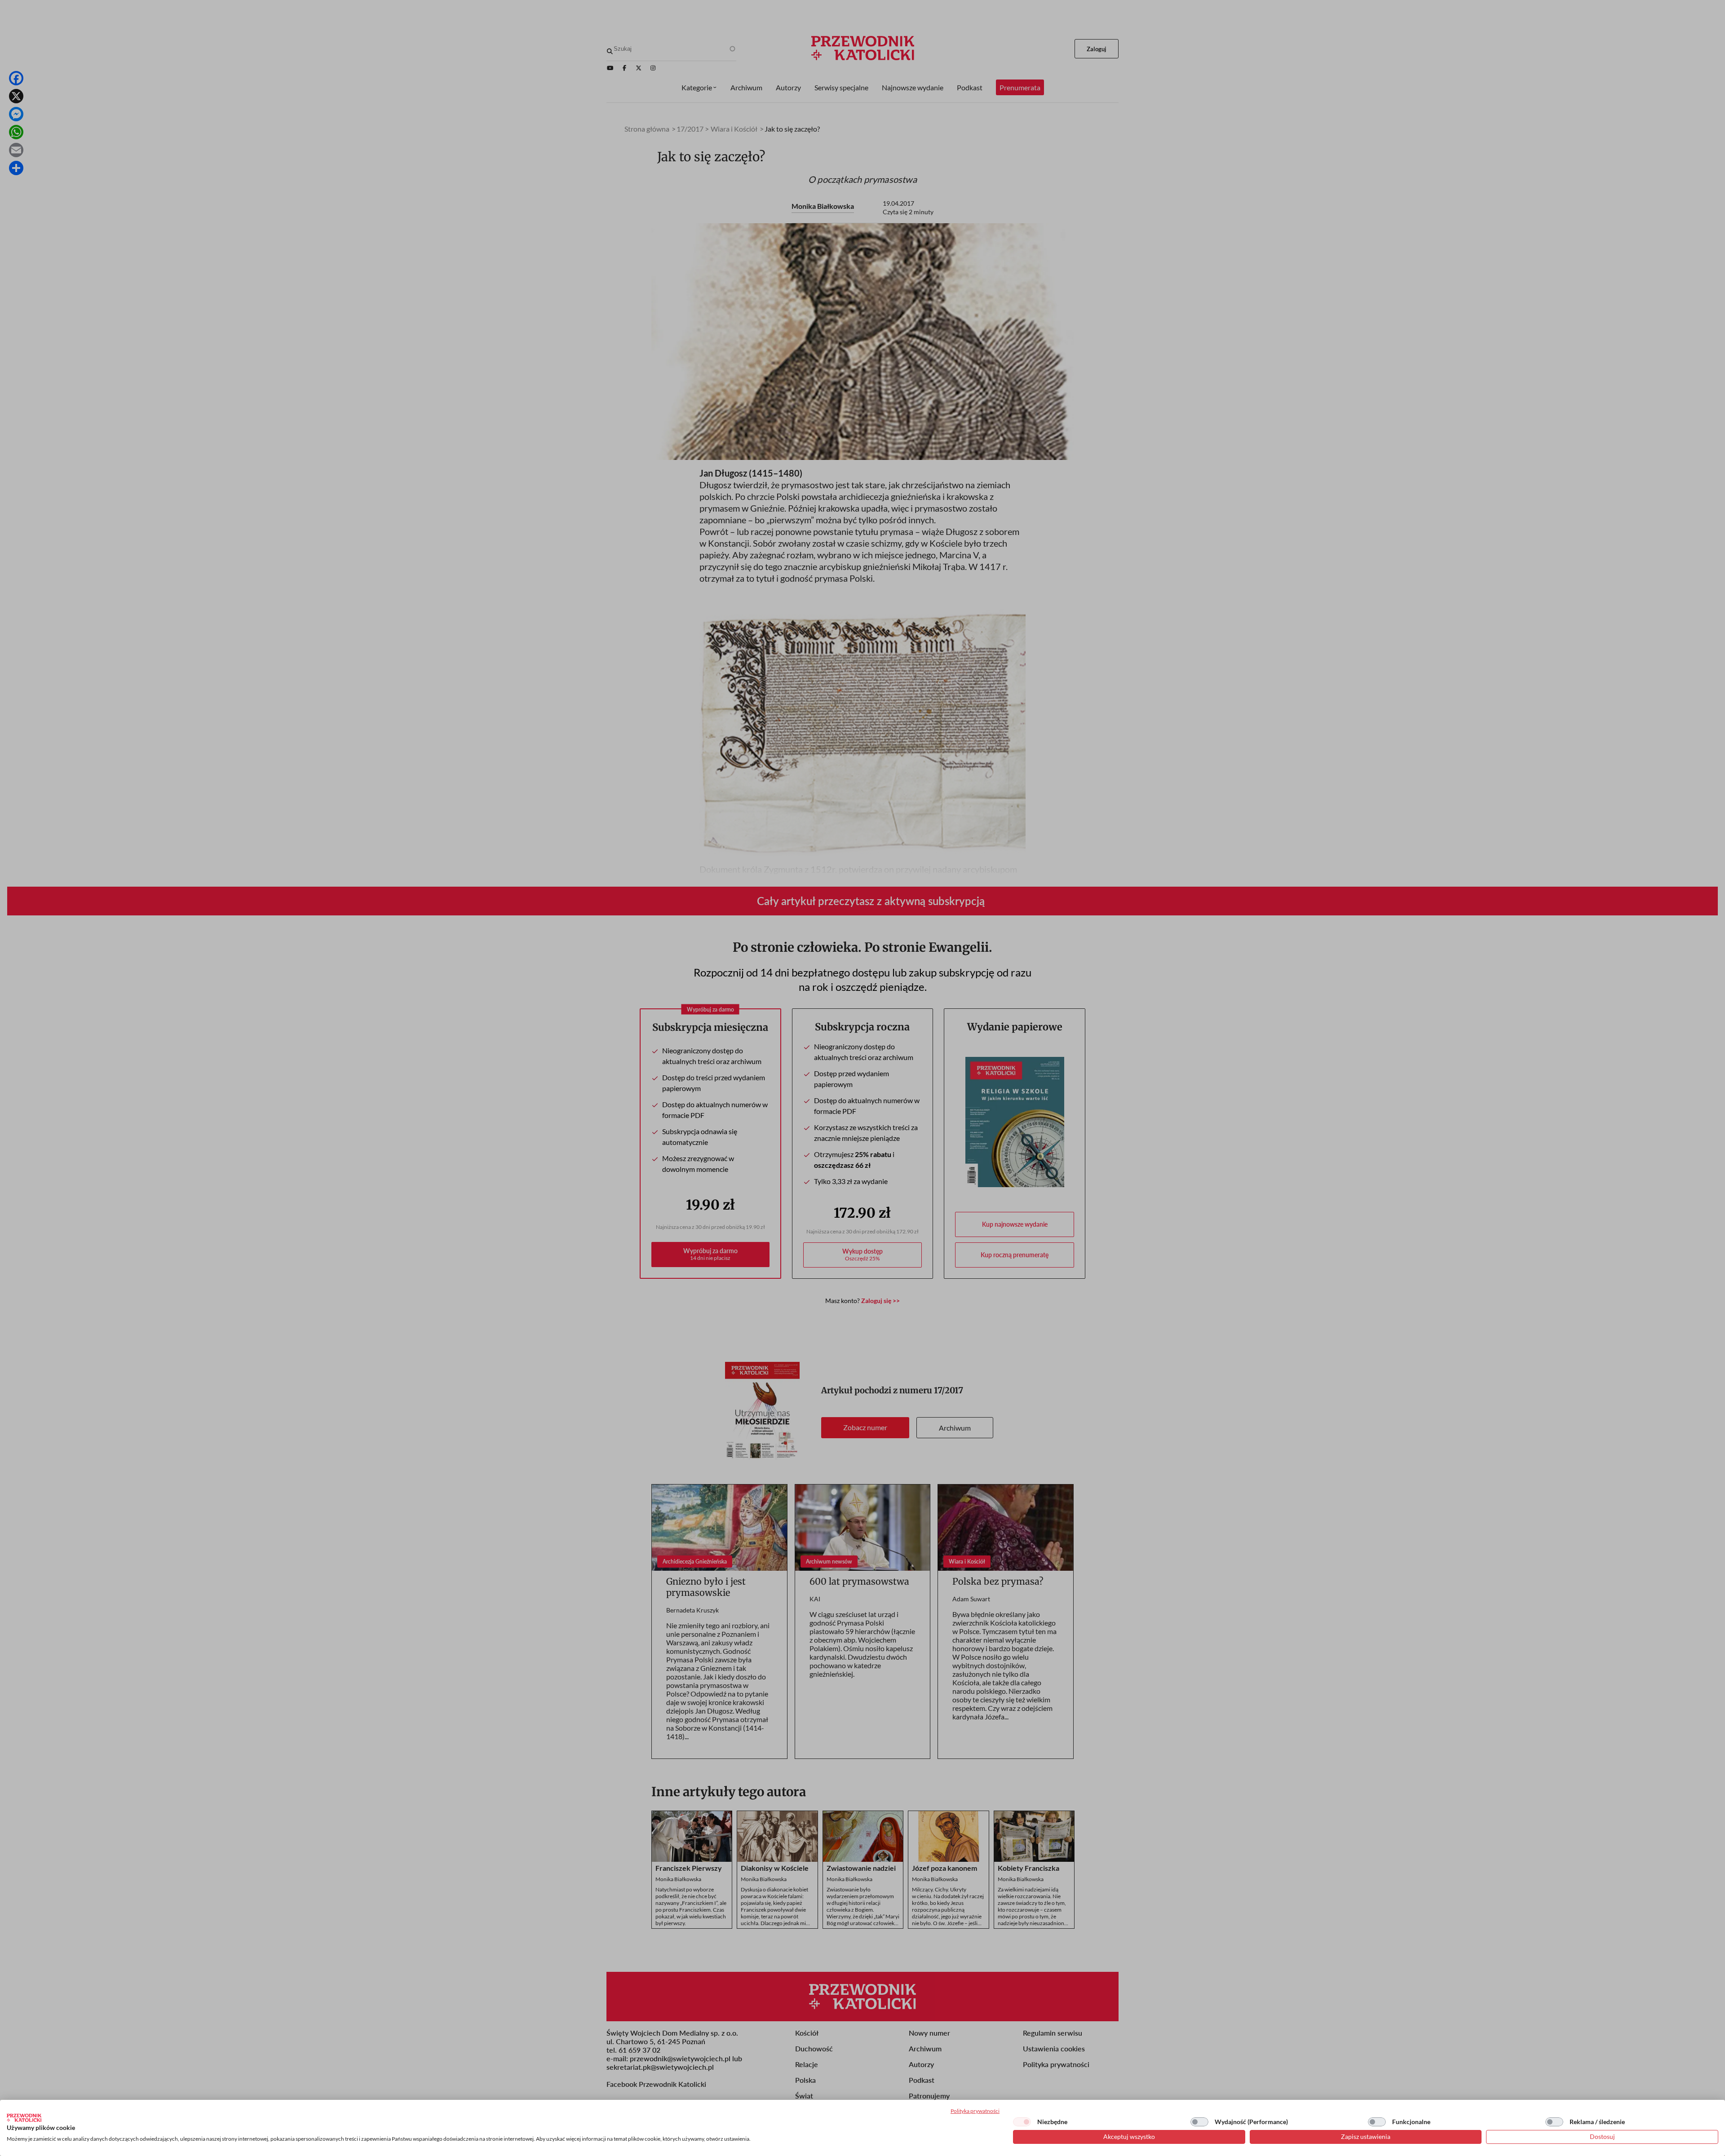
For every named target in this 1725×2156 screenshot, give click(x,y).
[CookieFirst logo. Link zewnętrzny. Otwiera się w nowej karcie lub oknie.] (24, 2118)
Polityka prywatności (975, 2111)
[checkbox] (1022, 2122)
